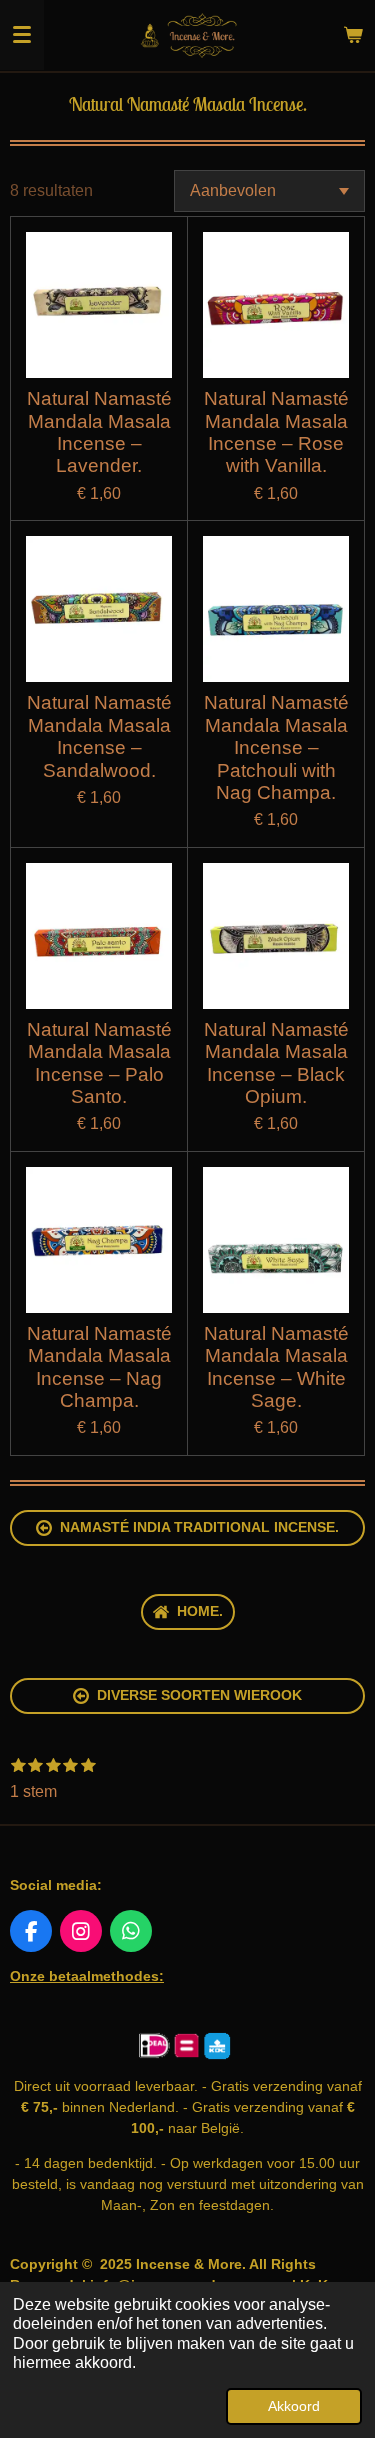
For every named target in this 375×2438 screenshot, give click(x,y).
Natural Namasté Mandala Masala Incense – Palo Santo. (99, 1063)
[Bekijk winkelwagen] (353, 35)
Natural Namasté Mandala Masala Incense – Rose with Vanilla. (276, 432)
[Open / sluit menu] (22, 35)
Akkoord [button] (294, 2406)
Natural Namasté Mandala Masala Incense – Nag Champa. (99, 1367)
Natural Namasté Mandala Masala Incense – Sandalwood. (99, 736)
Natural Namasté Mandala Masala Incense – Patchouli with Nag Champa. (276, 747)
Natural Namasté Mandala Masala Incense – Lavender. (99, 432)
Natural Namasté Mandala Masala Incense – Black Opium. (276, 1063)
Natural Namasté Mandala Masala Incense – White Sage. (276, 1367)
